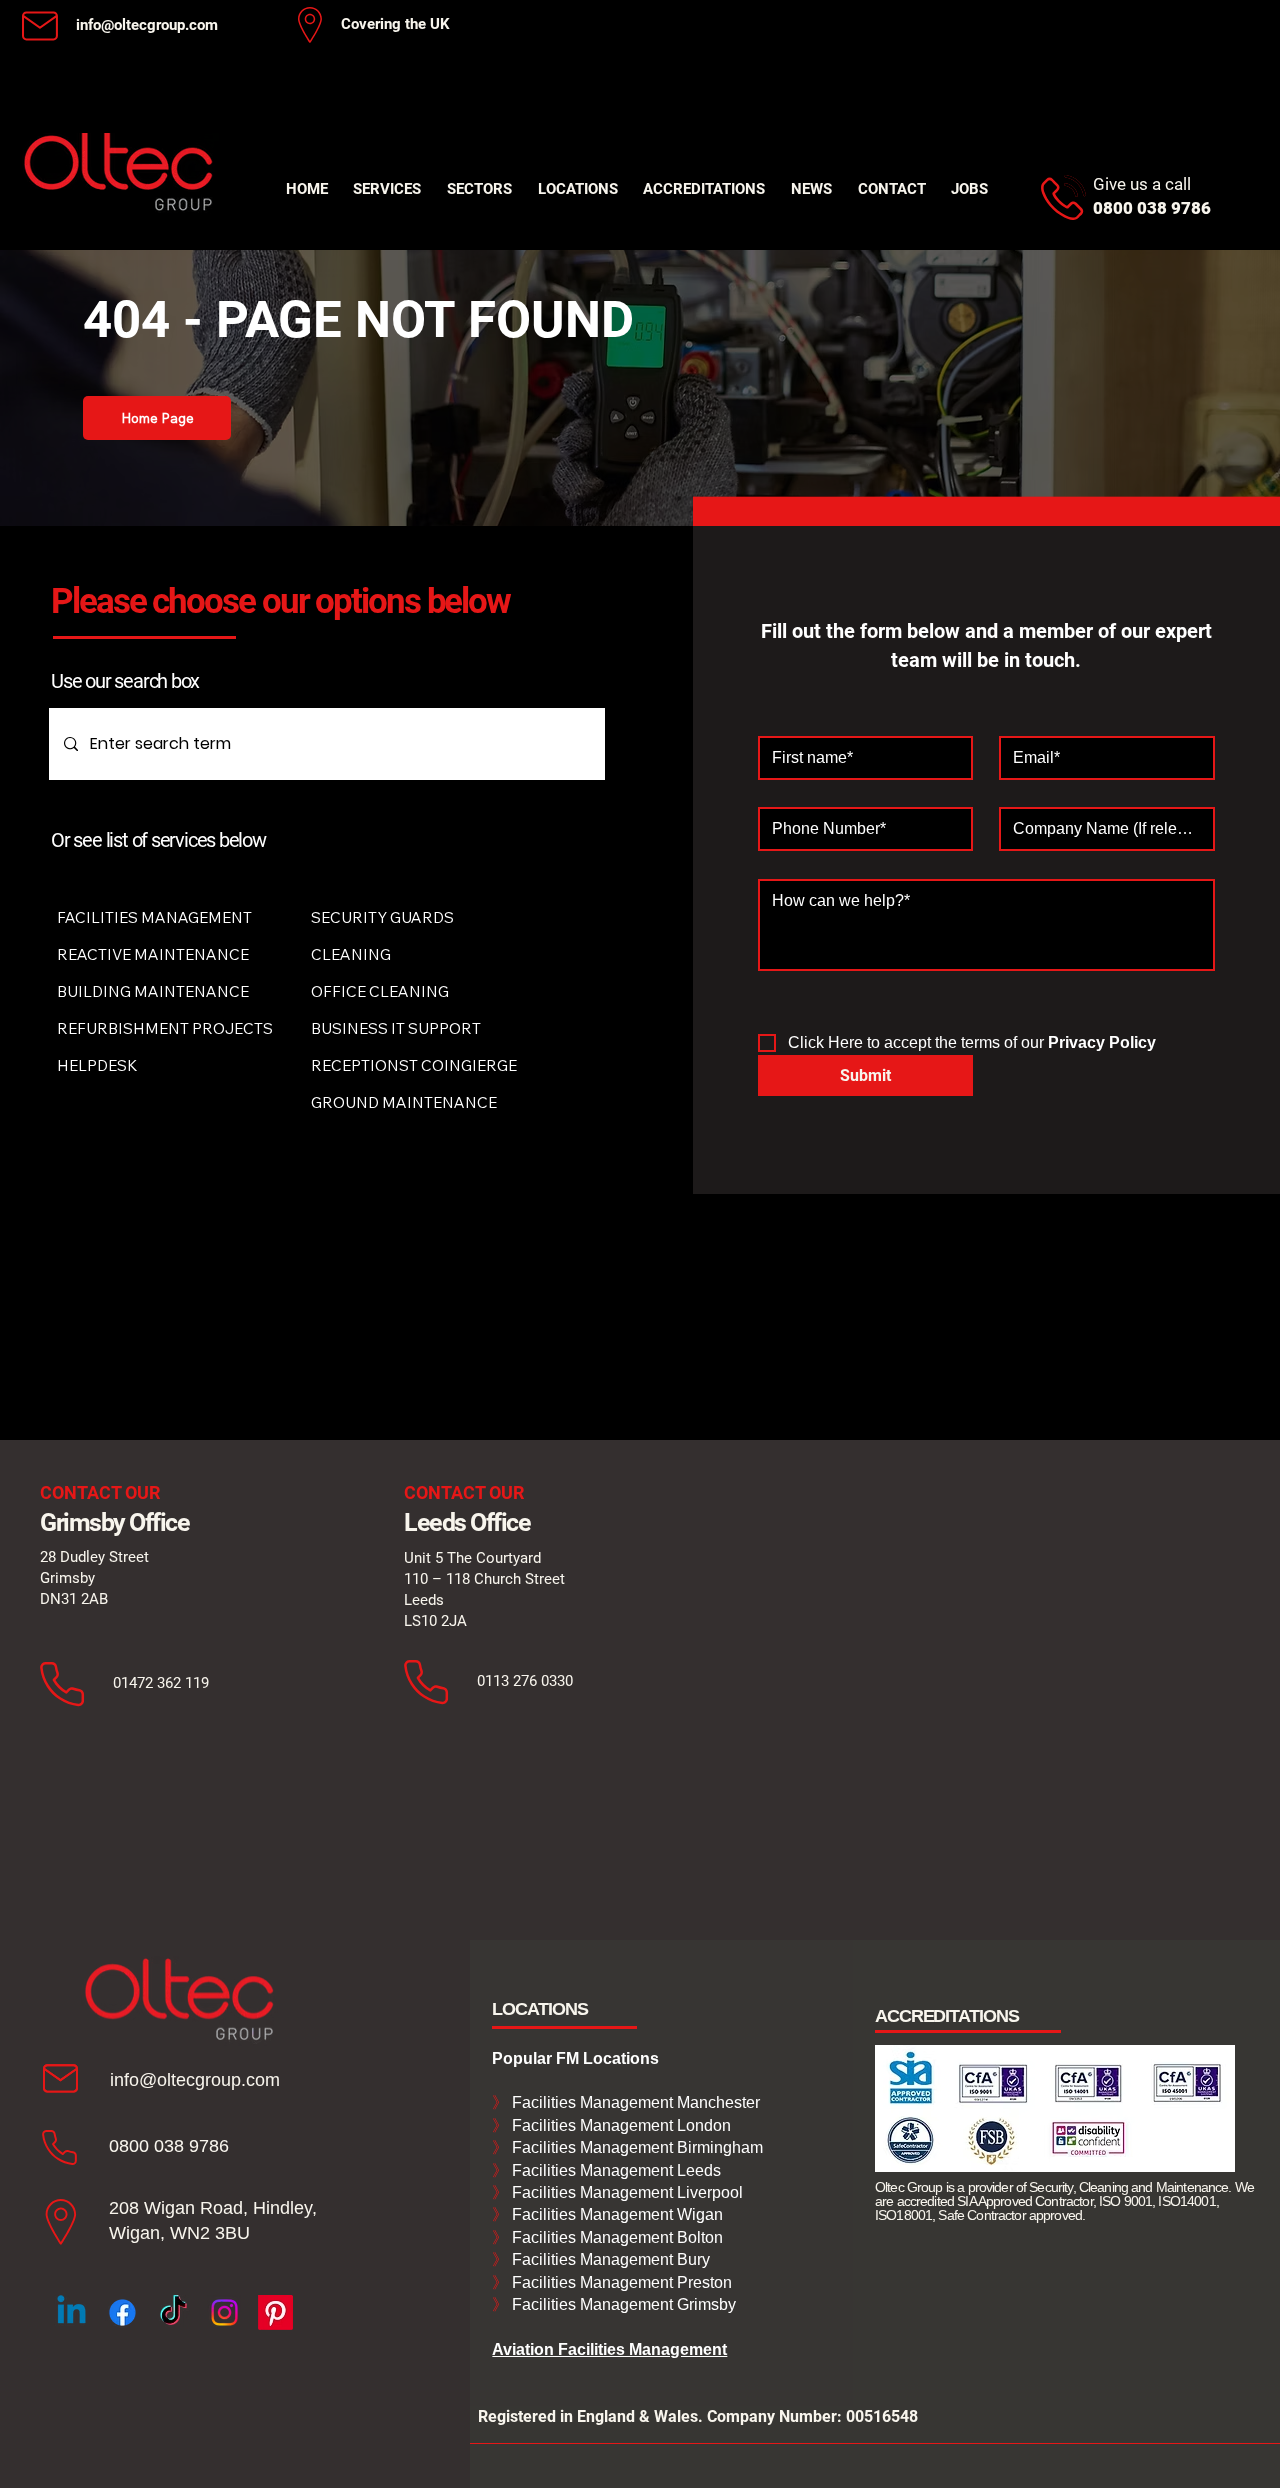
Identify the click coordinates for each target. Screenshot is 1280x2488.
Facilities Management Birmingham (635, 2147)
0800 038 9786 (169, 2146)
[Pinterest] (275, 2312)
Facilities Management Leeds (614, 2170)
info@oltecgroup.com (147, 25)
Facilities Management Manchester (626, 2102)
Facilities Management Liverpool (625, 2192)
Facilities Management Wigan (615, 2214)
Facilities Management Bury (609, 2259)
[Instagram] (224, 2312)
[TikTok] (173, 2312)
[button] (388, 189)
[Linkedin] (71, 2312)
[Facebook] (122, 2312)
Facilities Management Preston (620, 2282)
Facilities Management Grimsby (622, 2304)
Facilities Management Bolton (615, 2237)
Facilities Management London (619, 2125)
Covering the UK (395, 24)
